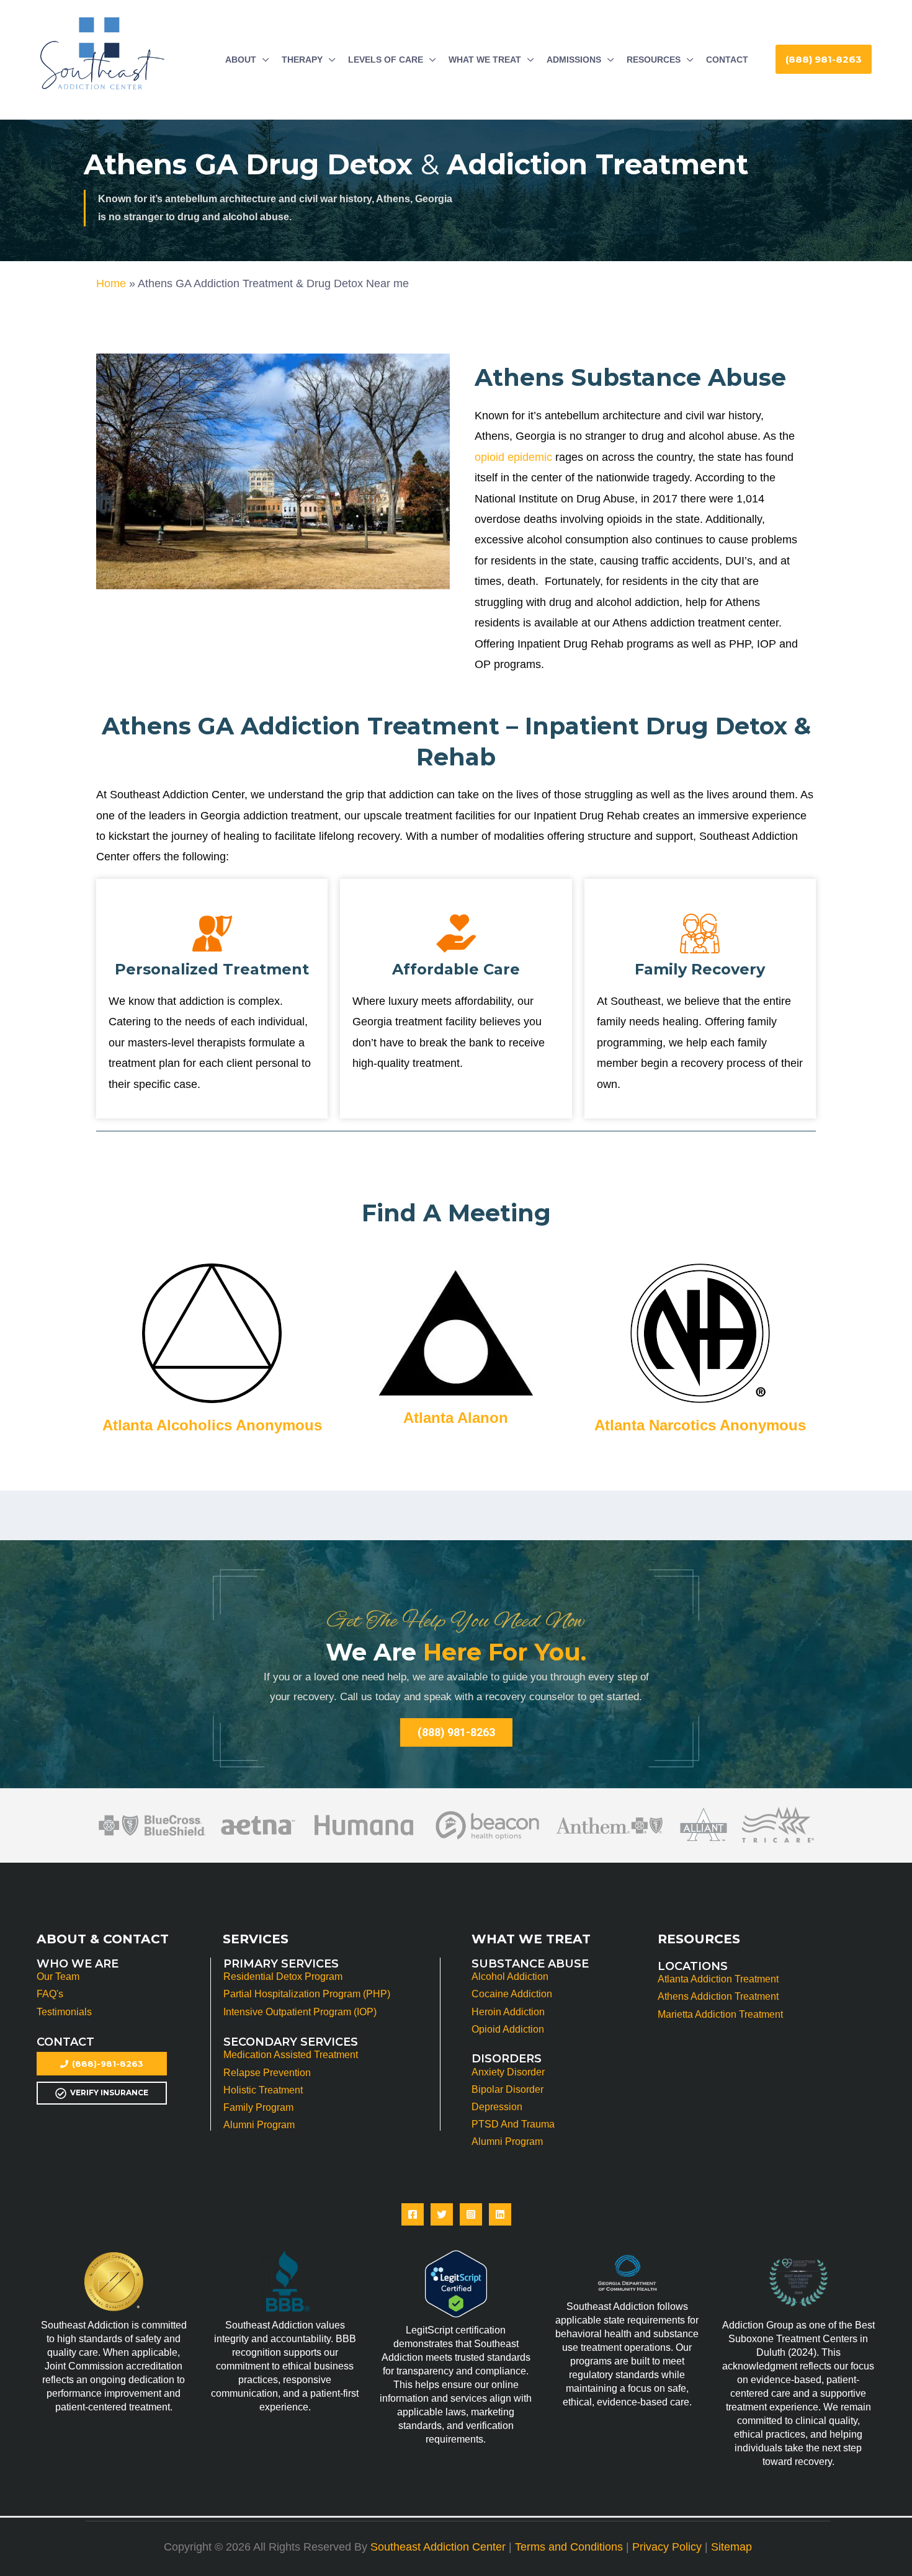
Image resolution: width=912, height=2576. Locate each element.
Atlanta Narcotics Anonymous (700, 1425)
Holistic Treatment (263, 2090)
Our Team (58, 1977)
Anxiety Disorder (508, 2072)
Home (111, 283)
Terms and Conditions (569, 2547)
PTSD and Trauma (513, 2124)
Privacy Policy (667, 2547)
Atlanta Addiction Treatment (718, 1979)
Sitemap (731, 2547)
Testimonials (64, 2012)
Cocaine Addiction (512, 1994)
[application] (263, 60)
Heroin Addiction (508, 2012)
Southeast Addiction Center (438, 2547)
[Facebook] (413, 2214)
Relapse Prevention (267, 2073)
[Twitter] (442, 2214)
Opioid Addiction (508, 2029)
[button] (824, 59)
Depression (497, 2107)
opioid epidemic (513, 457)
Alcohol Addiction (510, 1977)
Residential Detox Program (283, 1977)
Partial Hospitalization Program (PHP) (307, 1994)
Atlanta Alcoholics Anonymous (212, 1425)
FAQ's (50, 1994)
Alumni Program (259, 2125)
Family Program (258, 2107)
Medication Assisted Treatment (291, 2055)
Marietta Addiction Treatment (720, 2014)
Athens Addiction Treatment (718, 1996)
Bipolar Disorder (507, 2089)
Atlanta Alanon (456, 1418)
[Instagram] (471, 2214)
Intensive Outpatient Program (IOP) (300, 2012)
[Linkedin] (500, 2214)
